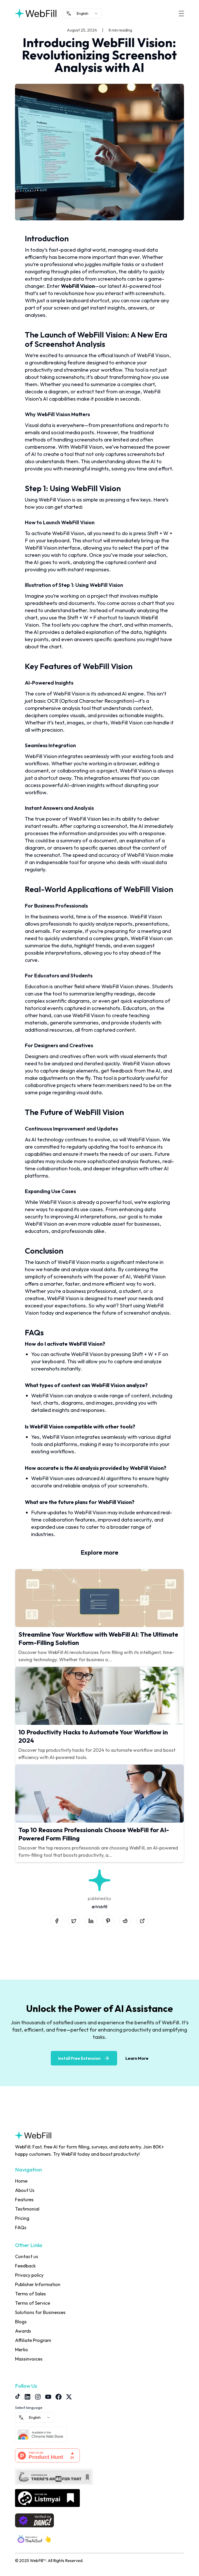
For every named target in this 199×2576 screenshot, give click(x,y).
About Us (25, 2190)
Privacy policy (29, 2275)
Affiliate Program (33, 2340)
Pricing (22, 2218)
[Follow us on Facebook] (59, 2397)
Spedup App (27, 2368)
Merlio (22, 2350)
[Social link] (57, 1921)
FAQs (21, 2227)
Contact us (27, 2256)
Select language (29, 2408)
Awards (23, 2331)
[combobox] (82, 13)
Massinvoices (29, 2359)
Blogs (21, 2322)
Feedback (25, 2266)
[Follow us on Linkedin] (27, 2397)
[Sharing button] (142, 1921)
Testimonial (27, 2209)
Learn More (137, 2058)
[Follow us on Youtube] (48, 2397)
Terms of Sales (30, 2294)
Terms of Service (33, 2303)
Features (24, 2200)
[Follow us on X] (69, 2397)
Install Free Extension (79, 2058)
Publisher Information (38, 2284)
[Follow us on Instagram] (38, 2397)
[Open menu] (181, 13)
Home (21, 2181)
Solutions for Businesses (40, 2312)
